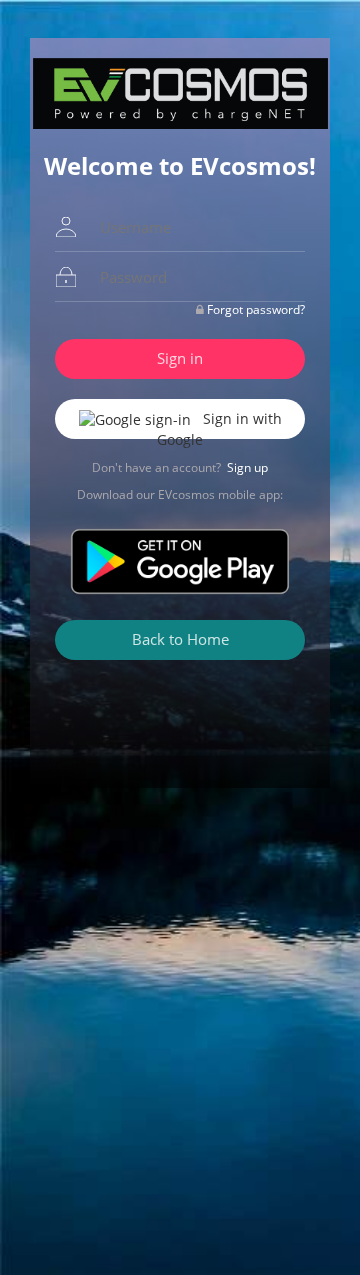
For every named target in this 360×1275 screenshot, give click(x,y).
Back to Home (180, 639)
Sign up (247, 467)
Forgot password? (256, 309)
